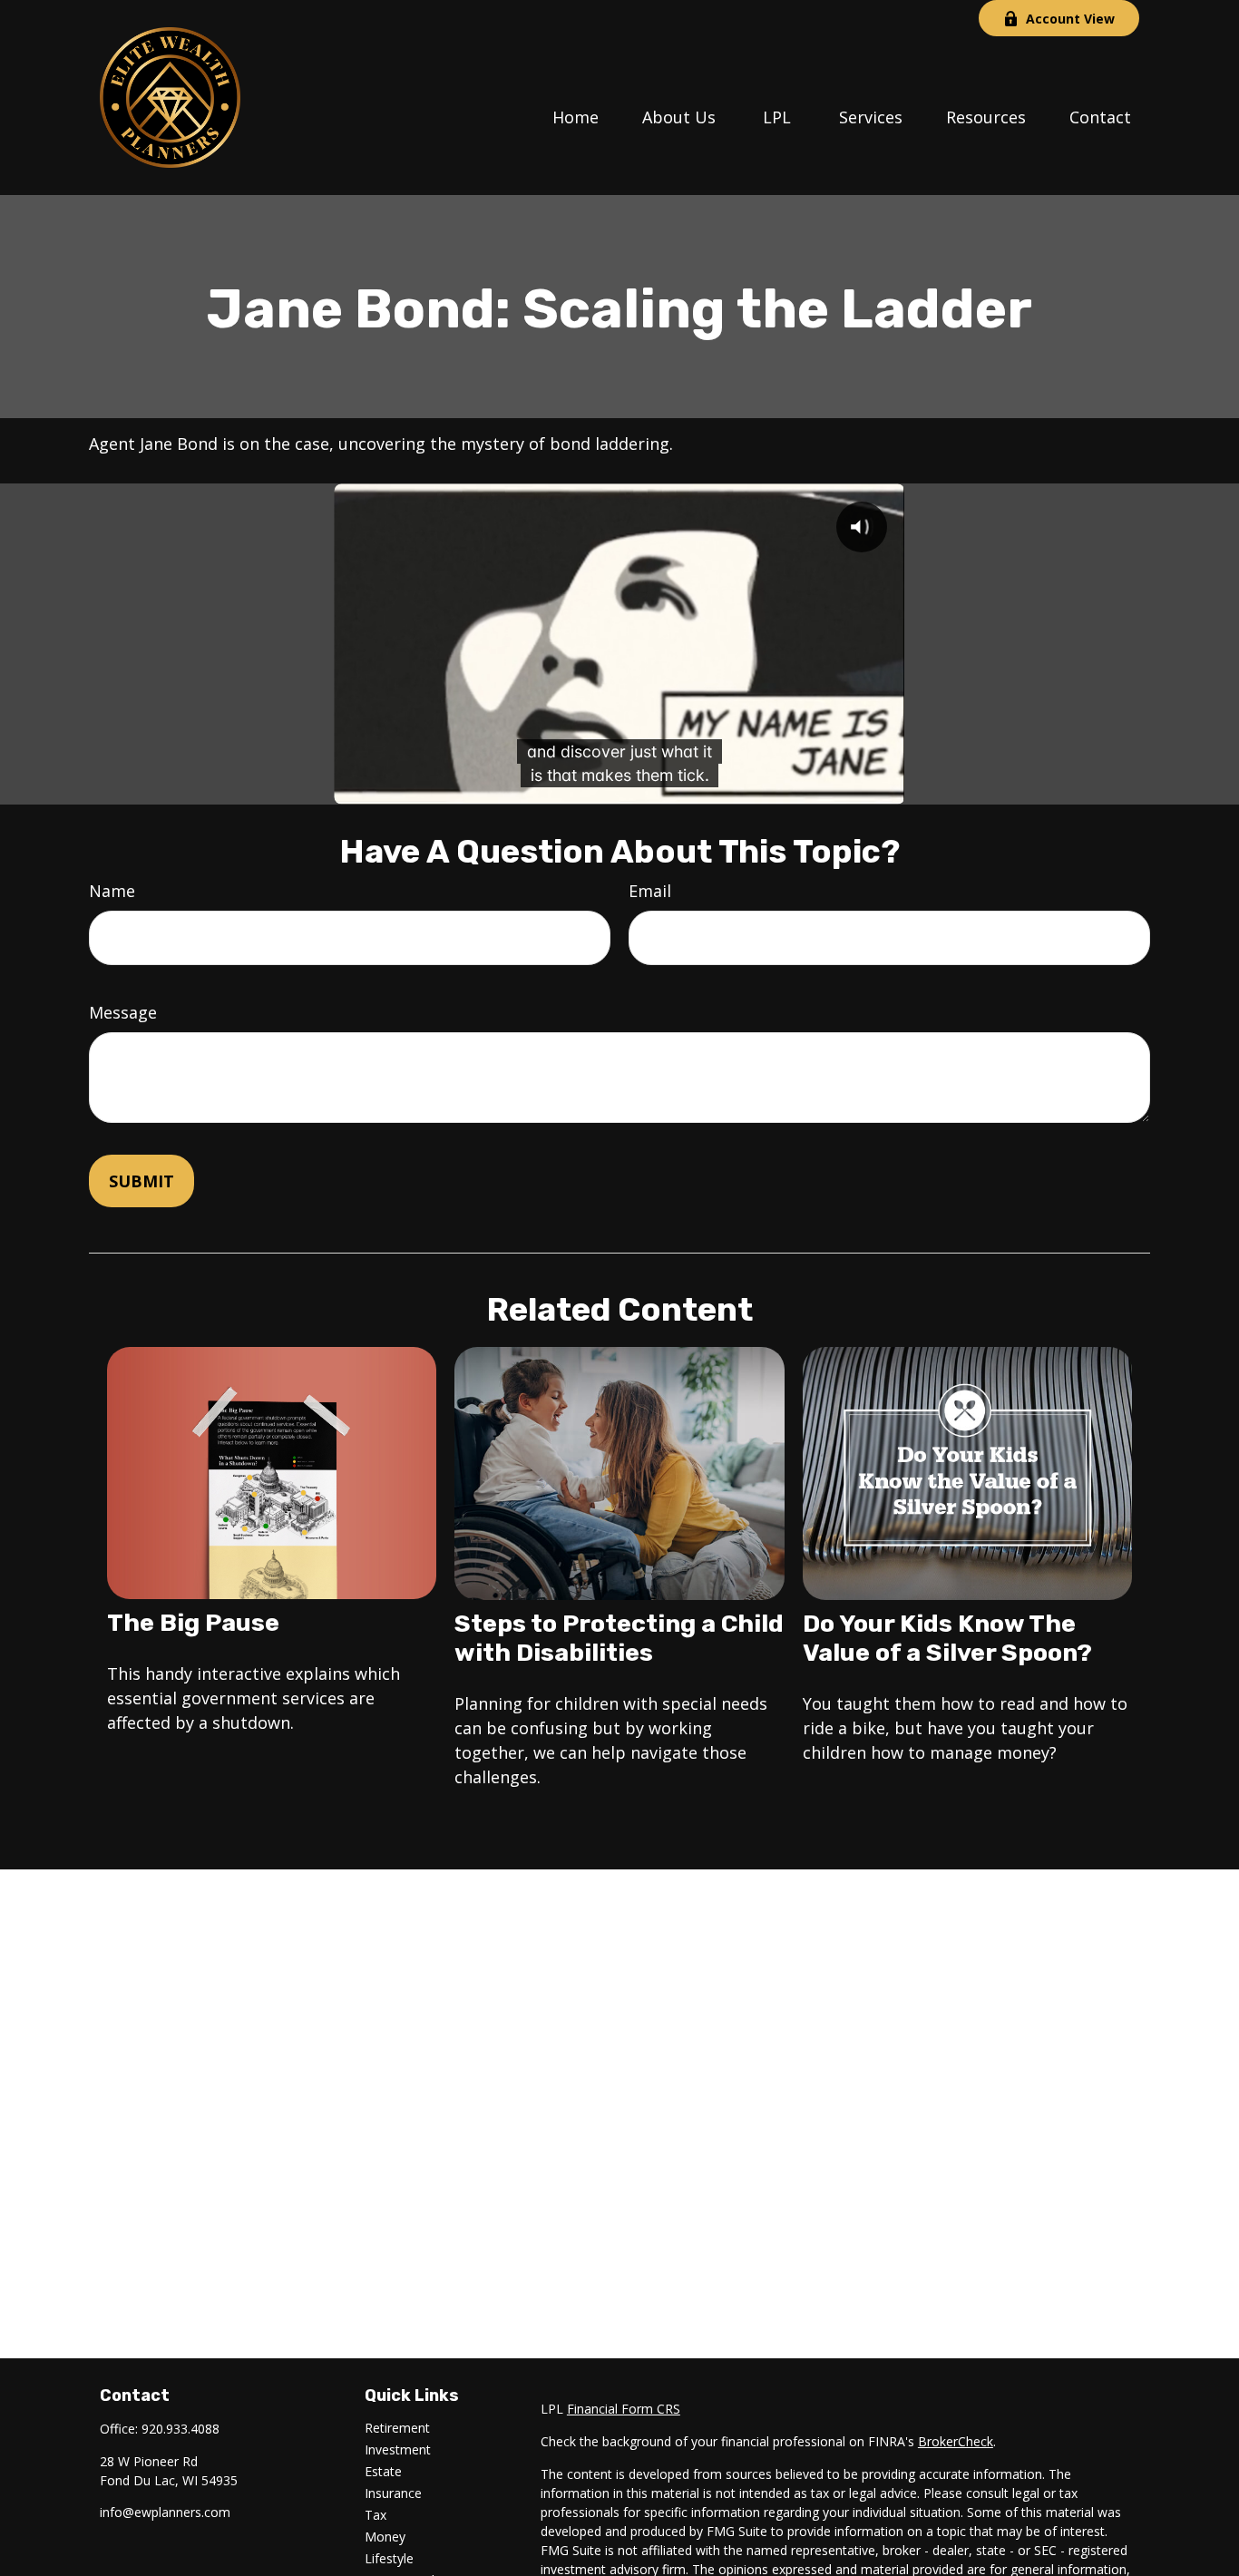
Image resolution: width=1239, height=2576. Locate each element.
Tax (376, 2515)
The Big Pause (193, 1623)
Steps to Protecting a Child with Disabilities (619, 1638)
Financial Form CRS (624, 2409)
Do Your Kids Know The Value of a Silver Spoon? (947, 1638)
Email (650, 891)
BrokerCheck (956, 2441)
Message (123, 1012)
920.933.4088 (180, 2429)
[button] (576, 115)
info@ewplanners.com (165, 2512)
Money (385, 2537)
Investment (398, 2449)
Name (112, 891)
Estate (383, 2471)
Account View (1070, 19)
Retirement (397, 2428)
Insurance (393, 2493)
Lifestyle (389, 2558)
